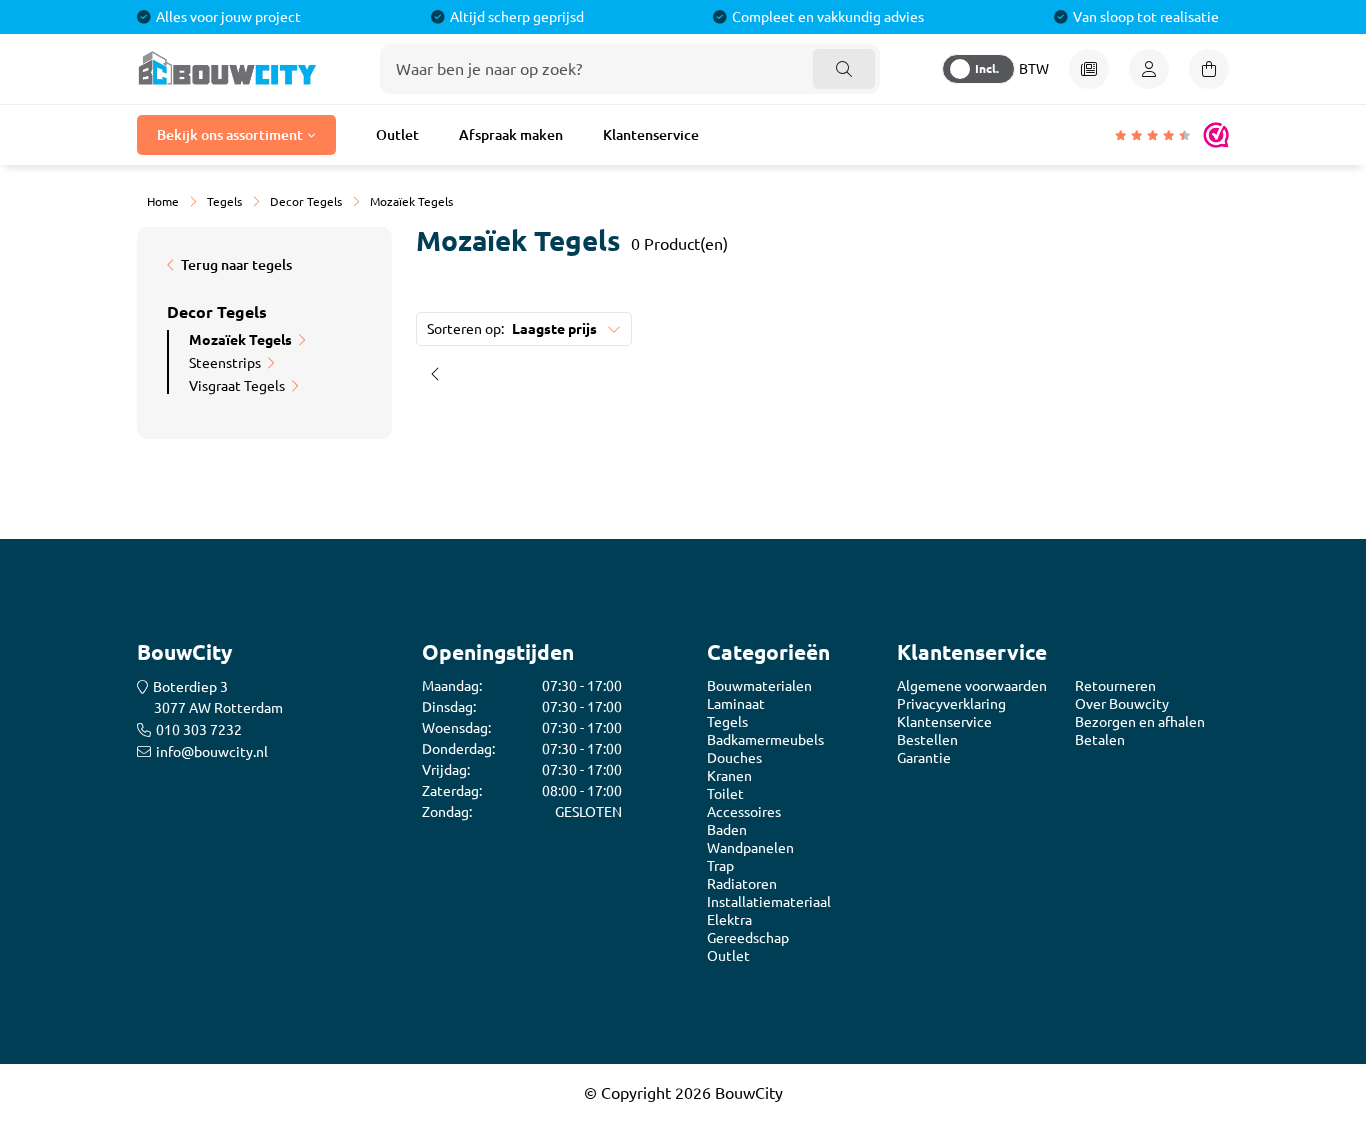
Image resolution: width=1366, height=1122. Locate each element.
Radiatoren (742, 884)
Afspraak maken (511, 135)
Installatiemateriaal (769, 902)
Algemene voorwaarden (972, 686)
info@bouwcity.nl (212, 752)
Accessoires (744, 812)
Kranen (729, 776)
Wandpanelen (750, 848)
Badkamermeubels (765, 740)
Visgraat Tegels (237, 386)
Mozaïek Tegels (240, 340)
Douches (734, 758)
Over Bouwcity (1122, 704)
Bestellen (927, 740)
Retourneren (1115, 686)
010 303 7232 (199, 730)
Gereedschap (748, 938)
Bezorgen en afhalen (1140, 722)
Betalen (1100, 740)
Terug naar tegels (236, 265)
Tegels (727, 722)
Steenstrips (225, 363)
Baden (727, 830)
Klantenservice (651, 135)
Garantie (924, 758)
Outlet (397, 135)
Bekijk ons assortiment (230, 135)
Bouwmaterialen (759, 686)
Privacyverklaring (951, 704)
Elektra (729, 920)
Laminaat (736, 704)
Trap (720, 866)
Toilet (725, 794)
